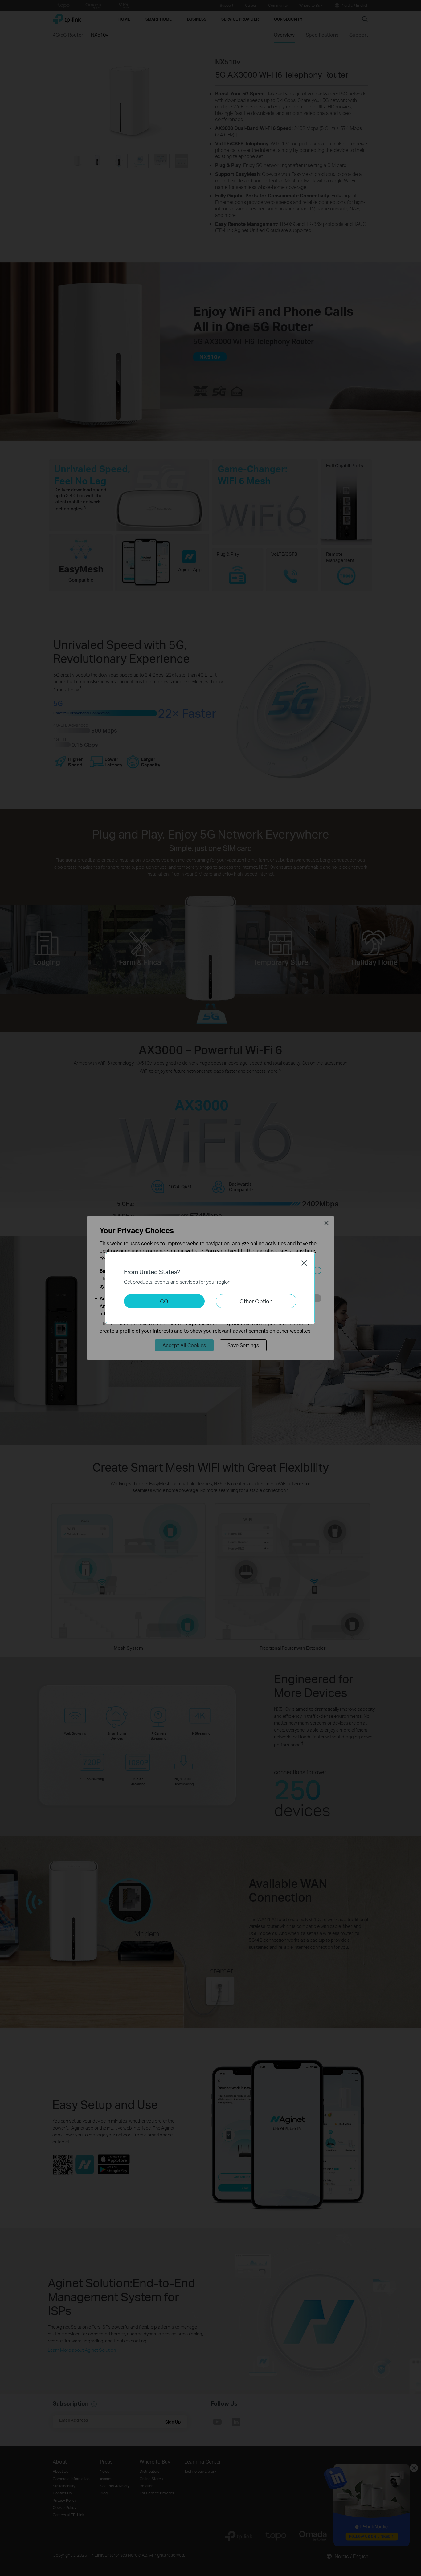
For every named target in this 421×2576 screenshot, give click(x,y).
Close (304, 1263)
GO (164, 1301)
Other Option (256, 1301)
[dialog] (211, 1288)
